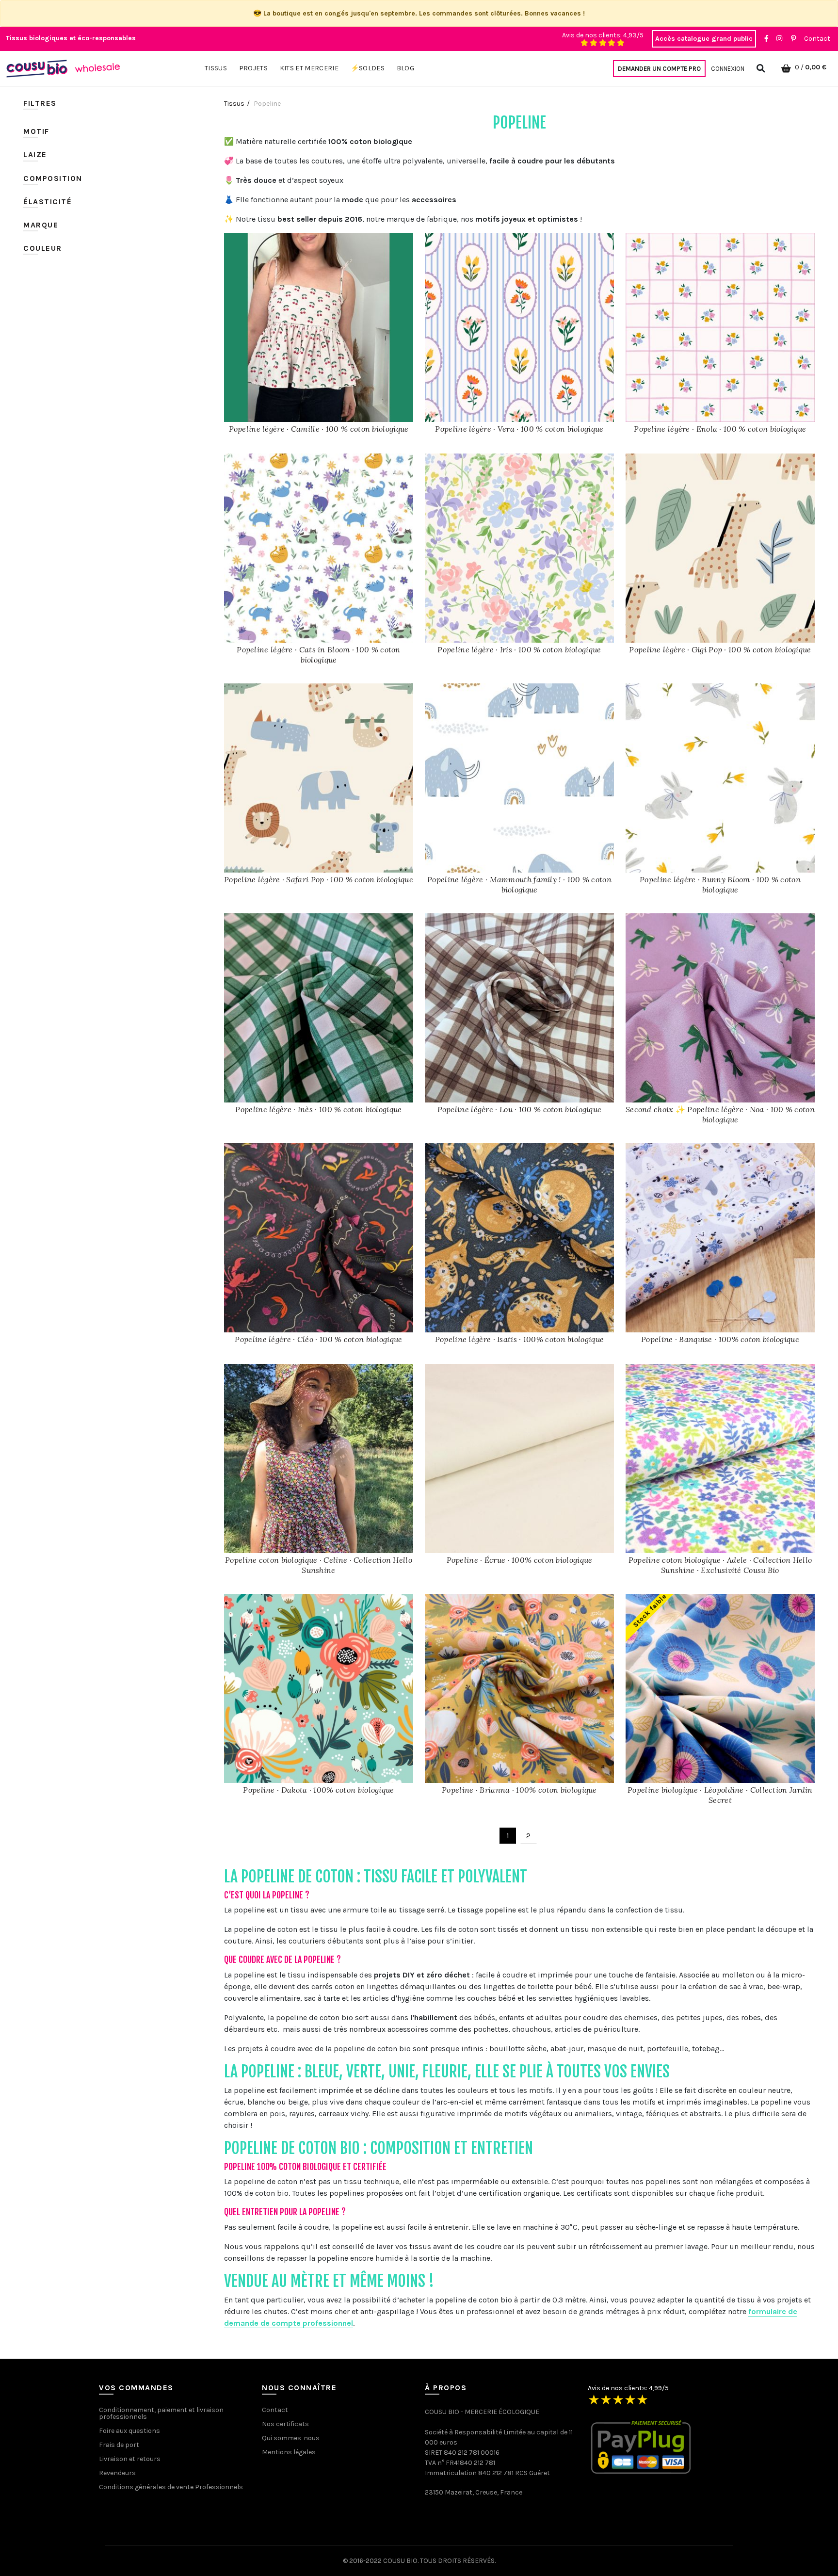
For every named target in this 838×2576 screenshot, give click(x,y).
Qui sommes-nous (291, 2438)
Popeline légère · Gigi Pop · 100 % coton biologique (720, 649)
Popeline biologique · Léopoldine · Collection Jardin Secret (720, 1795)
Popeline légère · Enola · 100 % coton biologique (720, 429)
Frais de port (119, 2445)
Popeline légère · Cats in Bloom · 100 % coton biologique (319, 655)
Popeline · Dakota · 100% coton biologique (318, 1790)
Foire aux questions (129, 2431)
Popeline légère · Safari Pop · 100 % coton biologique (319, 879)
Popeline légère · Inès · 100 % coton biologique (318, 1109)
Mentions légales (289, 2452)
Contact (817, 39)
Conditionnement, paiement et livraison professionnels (161, 2413)
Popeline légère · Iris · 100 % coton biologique (519, 649)
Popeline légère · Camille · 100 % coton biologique (319, 429)
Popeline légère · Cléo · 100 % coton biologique (318, 1339)
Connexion (728, 69)
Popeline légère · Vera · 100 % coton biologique (519, 429)
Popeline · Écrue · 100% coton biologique (520, 1560)
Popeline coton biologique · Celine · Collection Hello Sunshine (319, 1565)
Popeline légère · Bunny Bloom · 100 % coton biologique (720, 884)
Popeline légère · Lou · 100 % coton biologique (520, 1109)
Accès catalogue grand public (704, 39)
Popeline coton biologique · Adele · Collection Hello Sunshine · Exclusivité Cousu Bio (720, 1565)
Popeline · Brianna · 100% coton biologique (519, 1790)
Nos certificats (285, 2424)
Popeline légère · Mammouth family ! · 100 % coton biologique (519, 884)
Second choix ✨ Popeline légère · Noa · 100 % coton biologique (720, 1114)
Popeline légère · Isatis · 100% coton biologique (519, 1339)
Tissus (234, 104)
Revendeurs (117, 2473)
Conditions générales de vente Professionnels (171, 2487)
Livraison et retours (130, 2459)
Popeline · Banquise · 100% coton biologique (720, 1339)
